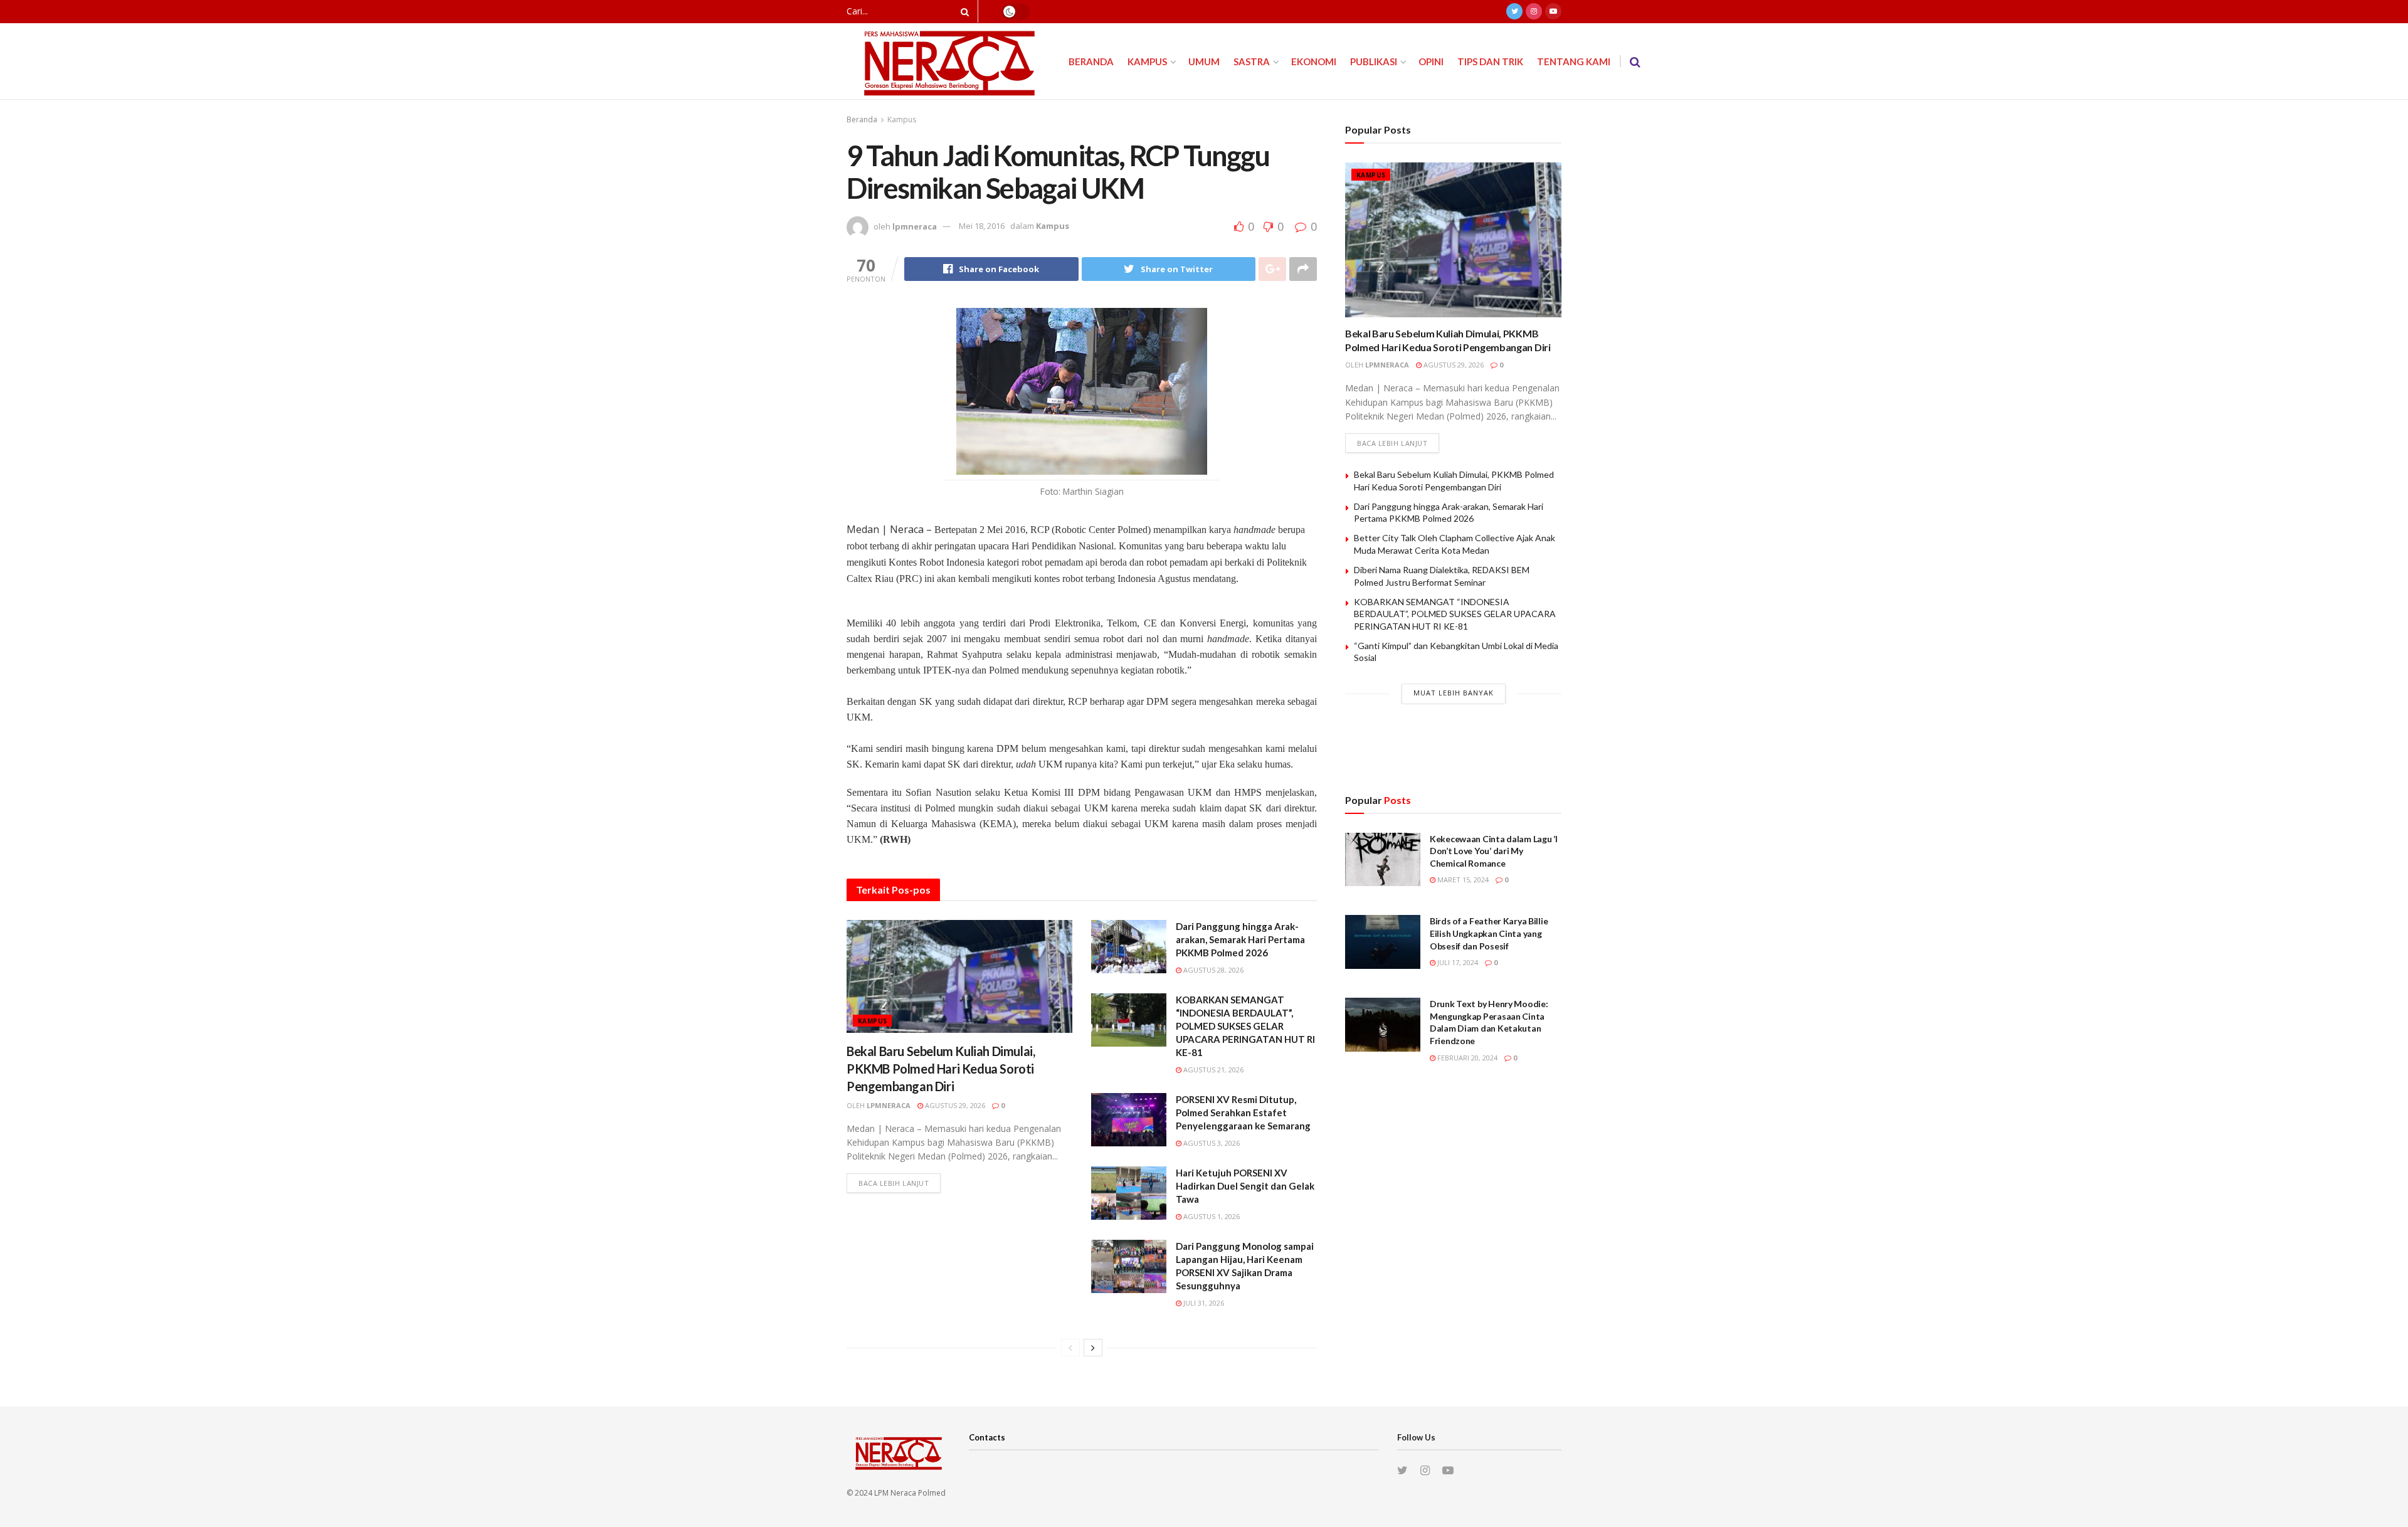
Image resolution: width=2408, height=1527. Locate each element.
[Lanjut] (1093, 1348)
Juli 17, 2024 (1457, 962)
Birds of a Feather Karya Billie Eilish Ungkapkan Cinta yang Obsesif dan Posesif (1489, 933)
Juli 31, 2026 (1203, 1303)
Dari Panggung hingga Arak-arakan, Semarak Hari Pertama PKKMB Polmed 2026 (1240, 939)
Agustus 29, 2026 (954, 1105)
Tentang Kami (1574, 61)
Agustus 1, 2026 (1211, 1216)
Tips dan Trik (1490, 61)
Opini (1431, 61)
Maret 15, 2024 (1462, 880)
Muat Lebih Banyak (1454, 693)
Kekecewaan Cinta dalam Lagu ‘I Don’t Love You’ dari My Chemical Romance (1494, 851)
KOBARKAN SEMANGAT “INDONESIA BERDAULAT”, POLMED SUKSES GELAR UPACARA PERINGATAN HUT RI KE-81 (1245, 1026)
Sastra (1252, 61)
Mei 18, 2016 (982, 226)
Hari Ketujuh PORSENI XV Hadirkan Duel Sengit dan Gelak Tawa (1245, 1186)
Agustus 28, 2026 (1212, 970)
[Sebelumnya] (1070, 1348)
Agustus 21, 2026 (1212, 1070)
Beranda (1091, 61)
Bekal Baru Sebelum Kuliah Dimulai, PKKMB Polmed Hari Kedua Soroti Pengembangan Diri (941, 1069)
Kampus (1147, 61)
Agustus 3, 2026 (1211, 1143)
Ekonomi (1314, 61)
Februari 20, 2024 (1466, 1058)
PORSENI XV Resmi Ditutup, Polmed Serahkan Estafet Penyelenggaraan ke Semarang (1243, 1112)
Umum (1204, 61)
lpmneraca (915, 226)
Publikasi (1374, 61)
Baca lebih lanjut (894, 1183)
